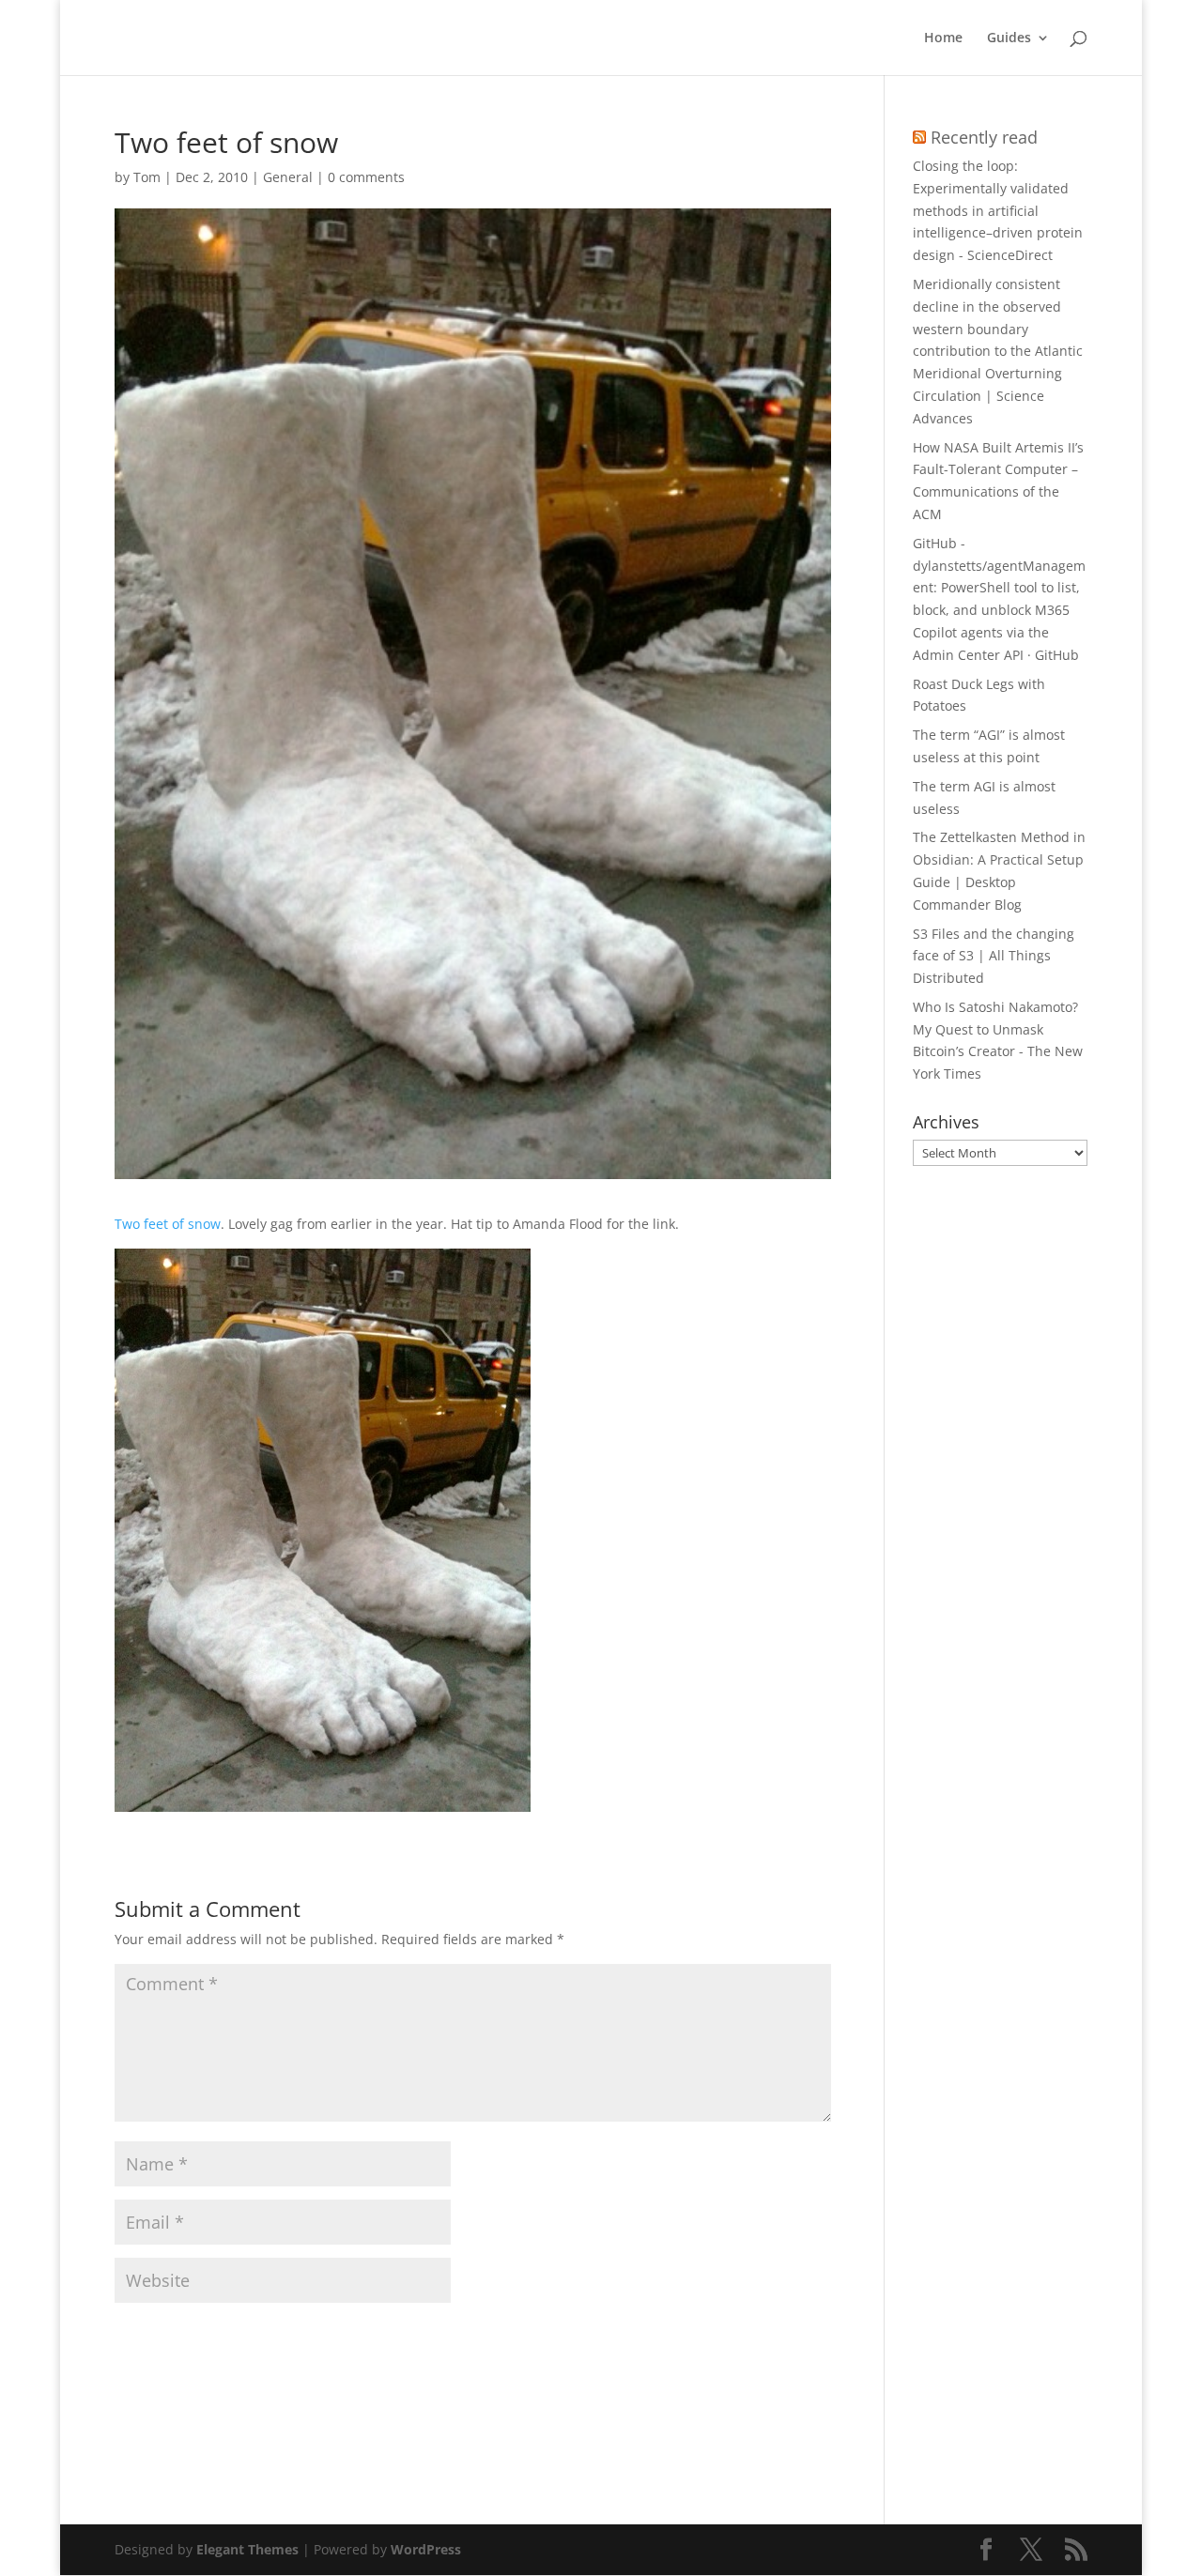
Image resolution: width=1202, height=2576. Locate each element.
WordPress (426, 2549)
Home (943, 38)
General (288, 177)
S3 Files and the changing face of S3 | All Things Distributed (994, 956)
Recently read (984, 137)
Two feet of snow (168, 1224)
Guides (1009, 38)
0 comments (366, 177)
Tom (147, 177)
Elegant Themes (247, 2549)
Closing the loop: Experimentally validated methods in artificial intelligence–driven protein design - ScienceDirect (998, 210)
